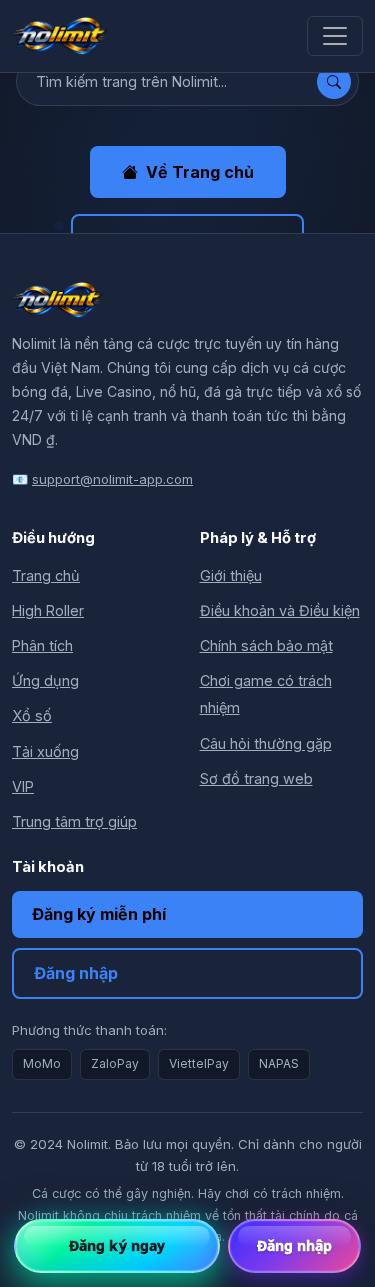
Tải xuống (45, 751)
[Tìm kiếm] (334, 82)
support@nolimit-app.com (112, 479)
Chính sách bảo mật (266, 645)
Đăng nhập (76, 973)
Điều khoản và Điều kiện (280, 610)
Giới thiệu (231, 575)
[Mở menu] (335, 36)
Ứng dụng (45, 680)
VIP (23, 786)
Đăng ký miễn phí (99, 914)
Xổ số (32, 715)
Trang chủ (46, 575)
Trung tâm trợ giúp (74, 821)
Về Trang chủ (200, 172)
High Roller (48, 610)
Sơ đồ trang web (256, 778)
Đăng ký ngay (117, 1245)
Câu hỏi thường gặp (266, 743)
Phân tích (42, 645)
